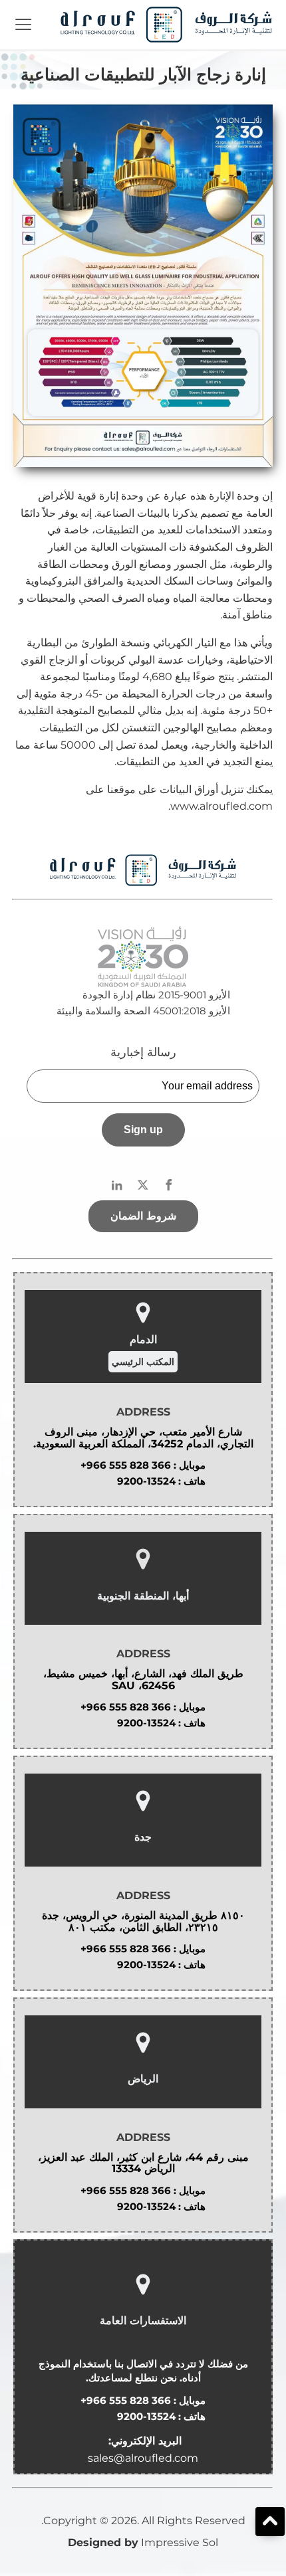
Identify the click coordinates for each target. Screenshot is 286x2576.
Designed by (103, 2542)
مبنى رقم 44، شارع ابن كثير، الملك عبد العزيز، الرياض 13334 (143, 2163)
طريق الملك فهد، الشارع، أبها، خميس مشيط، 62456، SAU (143, 1680)
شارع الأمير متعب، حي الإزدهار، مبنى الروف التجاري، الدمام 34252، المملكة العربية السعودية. (143, 1438)
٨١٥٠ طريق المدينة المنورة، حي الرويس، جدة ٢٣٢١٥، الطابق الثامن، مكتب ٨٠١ (143, 1921)
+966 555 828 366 (126, 1465)
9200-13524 (146, 1481)
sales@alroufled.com (143, 2458)
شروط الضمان (143, 1216)
